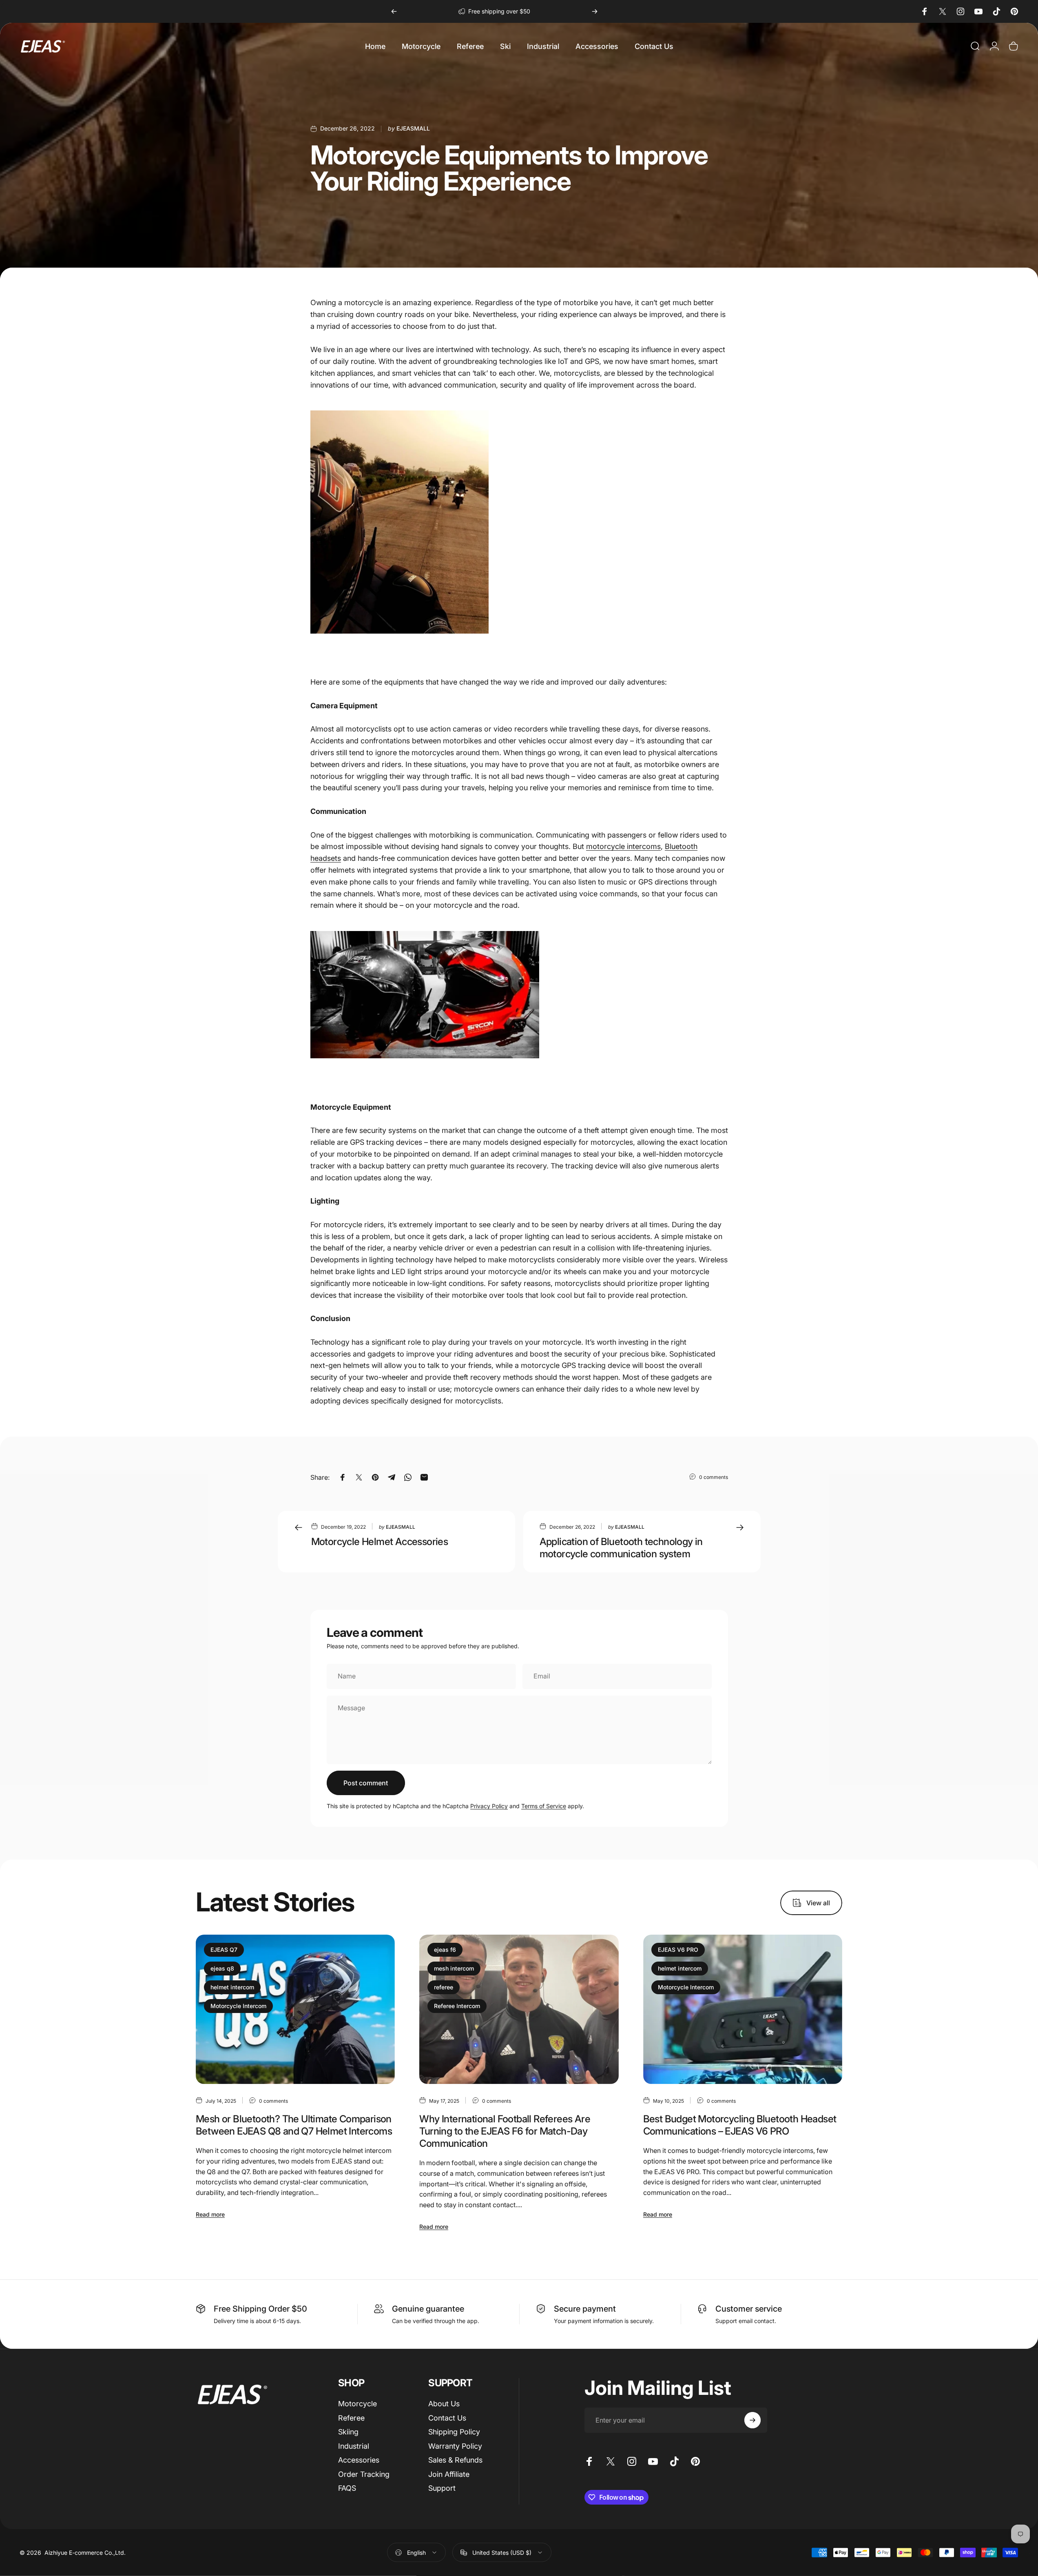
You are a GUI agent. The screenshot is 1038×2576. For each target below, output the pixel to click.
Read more (210, 2215)
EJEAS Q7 (224, 1950)
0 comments (714, 1477)
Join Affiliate (449, 2474)
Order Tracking (364, 2474)
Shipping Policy (454, 2432)
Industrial (354, 2446)
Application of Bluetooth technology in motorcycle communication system (621, 1548)
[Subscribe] (752, 2420)
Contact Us (447, 2418)
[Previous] (394, 11)
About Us (444, 2404)
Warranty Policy (455, 2446)
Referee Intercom (457, 2006)
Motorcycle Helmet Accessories (380, 1542)
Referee (351, 2418)
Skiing (348, 2432)
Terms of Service (544, 1806)
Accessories (359, 2460)
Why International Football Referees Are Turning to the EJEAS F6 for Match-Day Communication (505, 2132)
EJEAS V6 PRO (678, 1950)
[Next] (595, 11)
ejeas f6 (445, 1950)
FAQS (347, 2488)
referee (444, 1987)
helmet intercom (232, 1987)
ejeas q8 (222, 1968)
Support (442, 2488)
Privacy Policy (489, 1806)
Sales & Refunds (455, 2460)
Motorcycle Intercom (238, 2006)
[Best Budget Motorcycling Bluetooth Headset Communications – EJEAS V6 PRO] (743, 2009)
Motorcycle (357, 2404)
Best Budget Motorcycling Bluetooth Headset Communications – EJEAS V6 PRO (740, 2125)
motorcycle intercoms (623, 846)
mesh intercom (454, 1968)
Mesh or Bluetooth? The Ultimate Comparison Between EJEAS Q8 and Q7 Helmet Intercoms (294, 2125)
